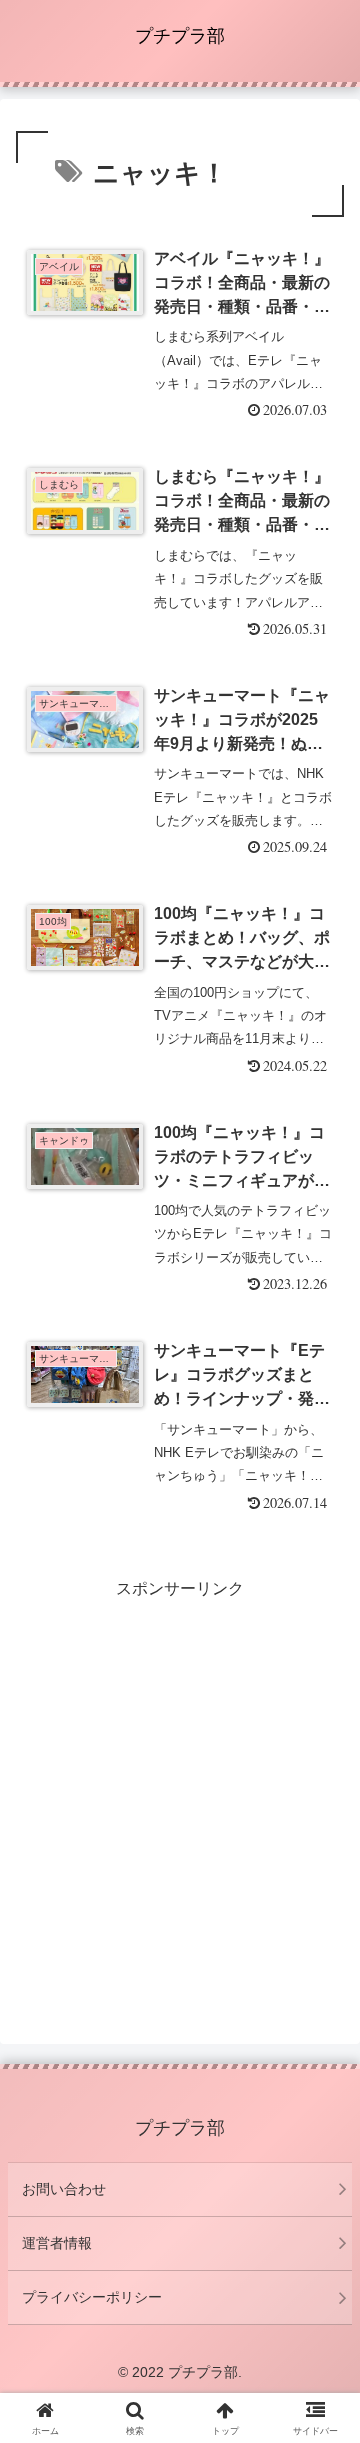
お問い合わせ (64, 2189)
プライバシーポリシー (92, 2297)
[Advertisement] (180, 1784)
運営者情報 (57, 2243)
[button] (321, 2363)
